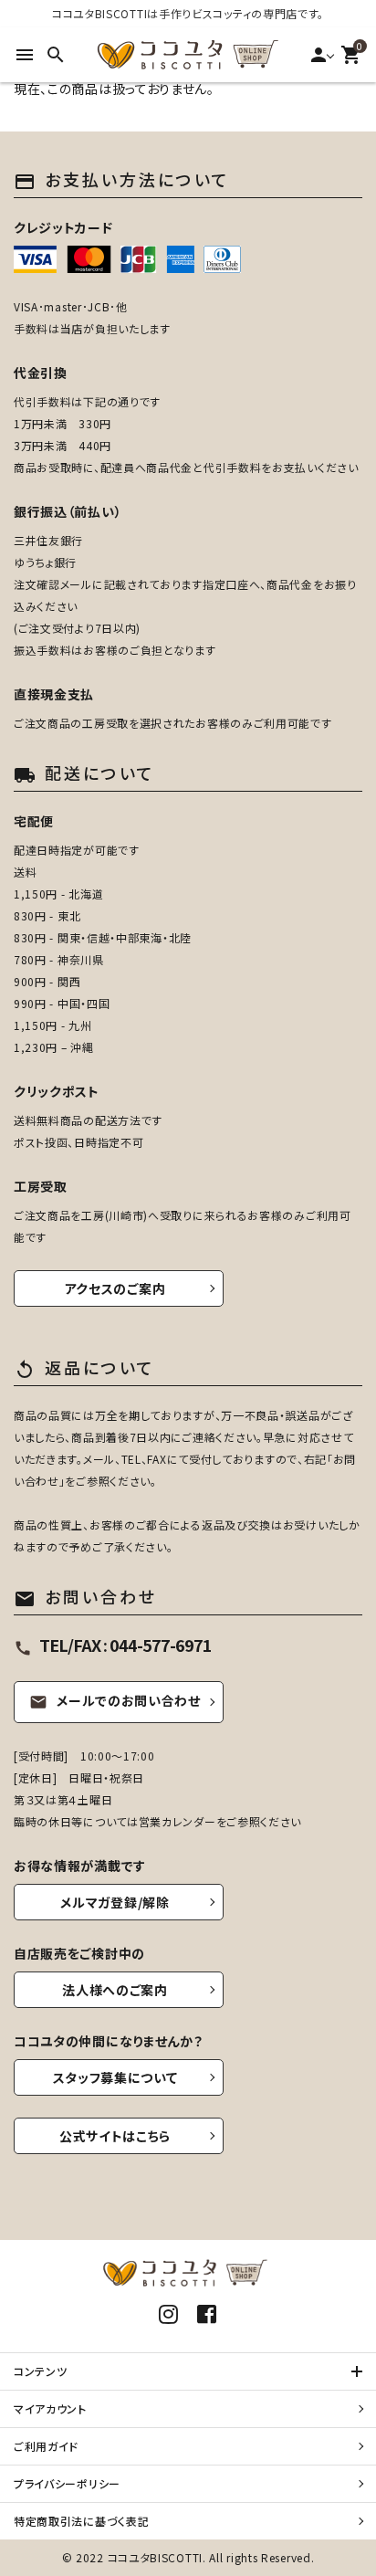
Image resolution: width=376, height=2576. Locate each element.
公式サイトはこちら (115, 2136)
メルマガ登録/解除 (115, 1902)
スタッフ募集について (115, 2077)
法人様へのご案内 (115, 1990)
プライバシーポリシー (67, 2483)
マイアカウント (50, 2408)
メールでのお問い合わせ (115, 1700)
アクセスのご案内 (115, 1288)
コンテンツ (41, 2371)
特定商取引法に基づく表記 (81, 2521)
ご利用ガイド (46, 2446)
